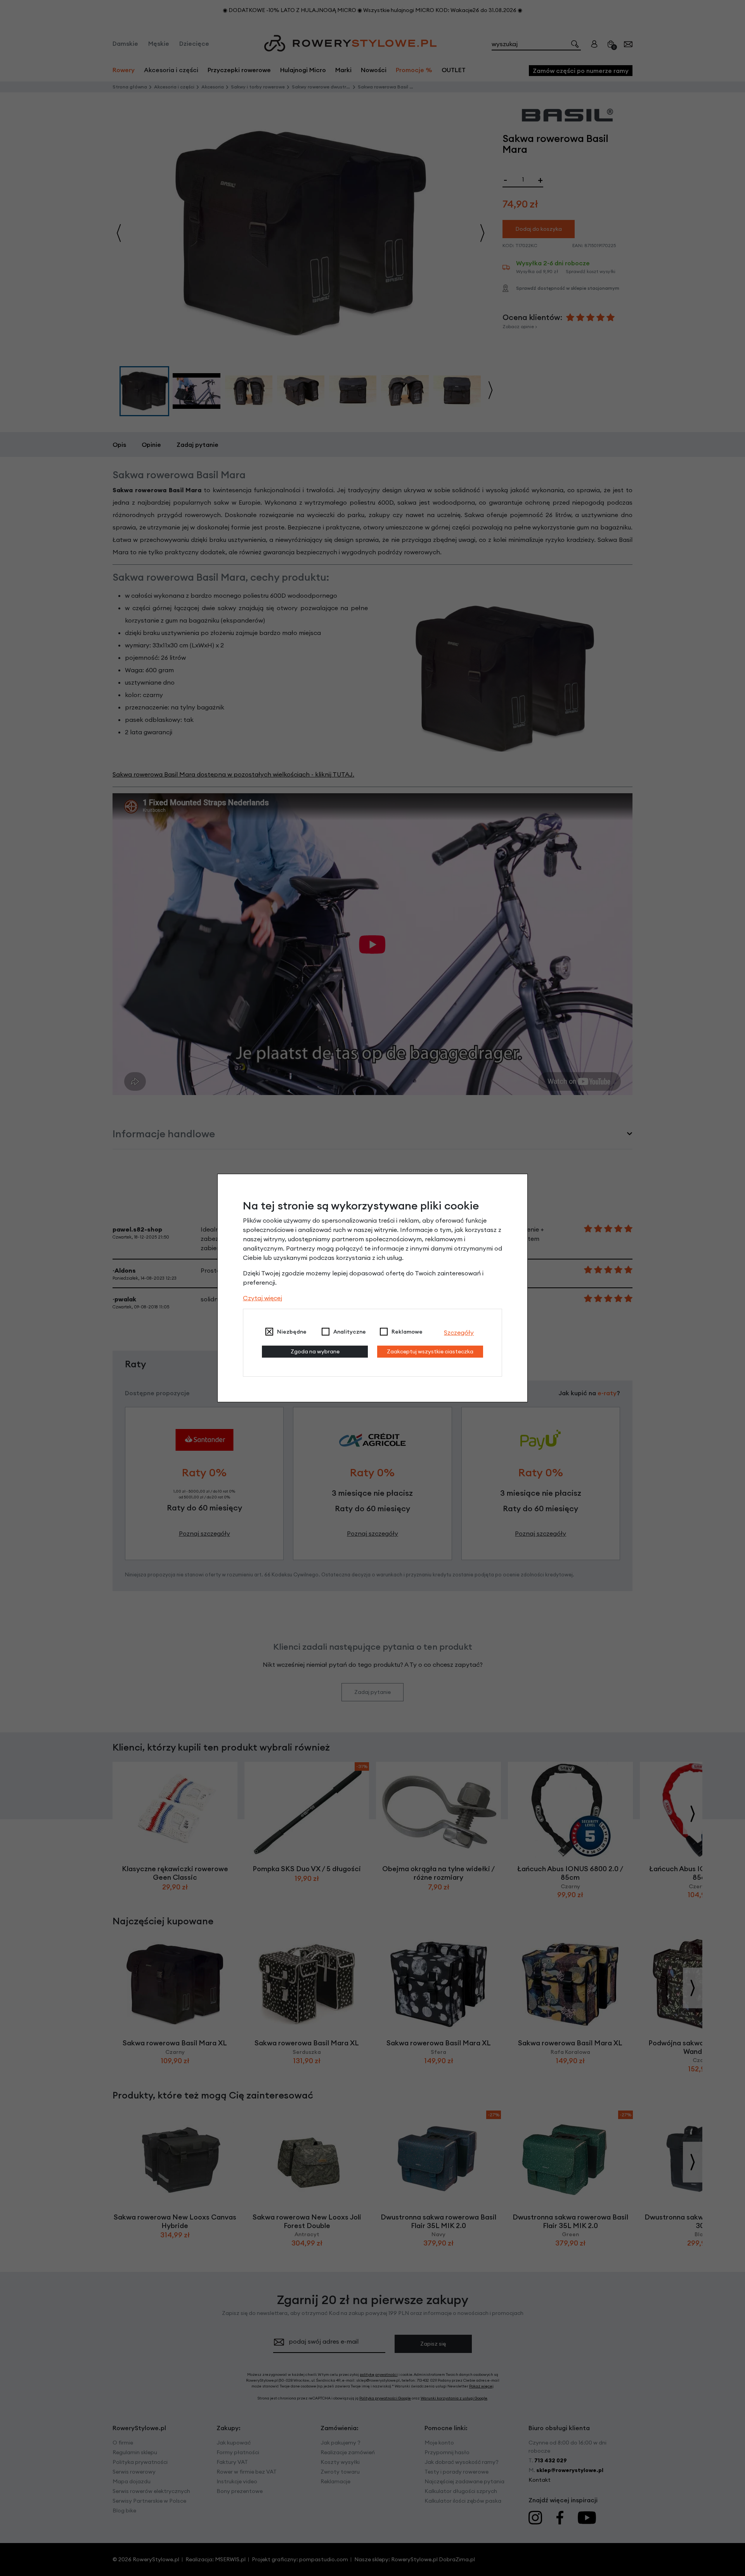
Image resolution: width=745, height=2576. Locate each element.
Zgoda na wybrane (315, 1351)
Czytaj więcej (262, 1298)
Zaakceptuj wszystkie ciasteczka (430, 1351)
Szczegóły (459, 1332)
